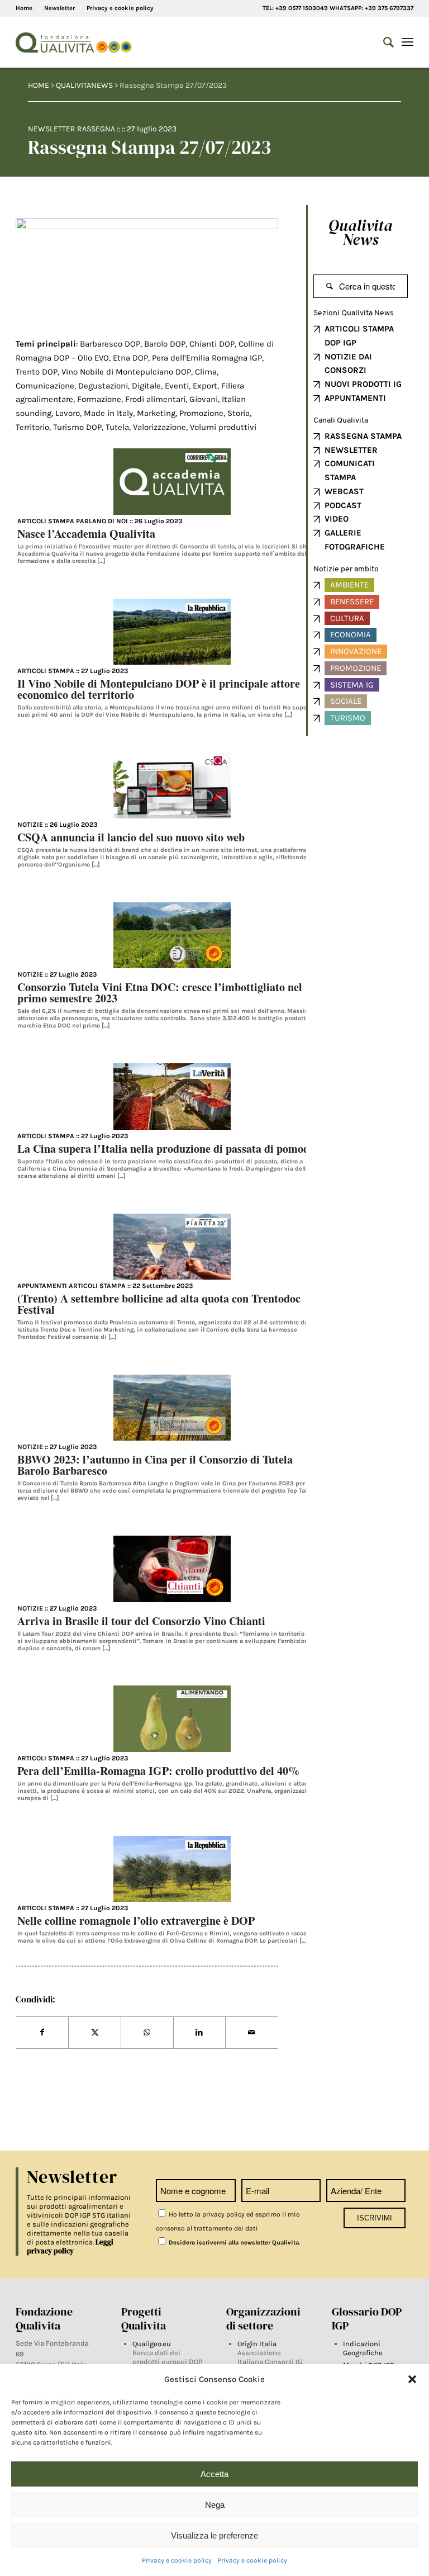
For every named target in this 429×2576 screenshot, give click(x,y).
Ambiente (349, 585)
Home (24, 8)
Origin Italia (257, 2344)
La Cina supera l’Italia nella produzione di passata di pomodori (170, 1149)
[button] (412, 2379)
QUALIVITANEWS (84, 85)
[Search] (383, 42)
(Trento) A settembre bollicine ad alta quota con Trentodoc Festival (159, 1304)
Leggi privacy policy (70, 2246)
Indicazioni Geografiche (363, 2348)
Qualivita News (361, 232)
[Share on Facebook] (42, 2033)
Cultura (347, 618)
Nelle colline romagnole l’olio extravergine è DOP (136, 1921)
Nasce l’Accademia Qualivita (86, 534)
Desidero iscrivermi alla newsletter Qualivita (233, 2243)
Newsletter (59, 8)
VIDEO (337, 519)
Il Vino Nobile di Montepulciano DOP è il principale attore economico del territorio (159, 689)
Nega (215, 2505)
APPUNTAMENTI (355, 398)
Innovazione (356, 651)
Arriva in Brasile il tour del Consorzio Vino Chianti (141, 1621)
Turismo (348, 718)
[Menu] (407, 42)
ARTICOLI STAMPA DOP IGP (359, 336)
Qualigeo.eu (152, 2344)
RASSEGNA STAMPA (363, 436)
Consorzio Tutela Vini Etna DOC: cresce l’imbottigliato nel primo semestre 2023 (160, 993)
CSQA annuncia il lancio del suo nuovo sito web (131, 837)
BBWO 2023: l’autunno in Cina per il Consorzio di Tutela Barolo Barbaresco (155, 1465)
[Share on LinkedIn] (200, 2033)
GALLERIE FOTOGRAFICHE (355, 540)
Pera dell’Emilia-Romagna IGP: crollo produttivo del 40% (158, 1771)
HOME (39, 85)
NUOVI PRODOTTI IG (363, 384)
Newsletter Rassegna (71, 129)
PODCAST (343, 505)
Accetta (214, 2474)
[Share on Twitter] (95, 2033)
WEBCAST (344, 491)
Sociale (346, 701)
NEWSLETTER (351, 450)
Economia (351, 634)
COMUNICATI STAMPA (350, 470)
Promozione (356, 668)
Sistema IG (352, 685)
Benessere (352, 602)
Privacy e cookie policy (177, 2560)
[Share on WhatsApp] (147, 2033)
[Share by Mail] (252, 2033)
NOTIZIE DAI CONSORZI (348, 364)
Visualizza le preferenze (214, 2535)
